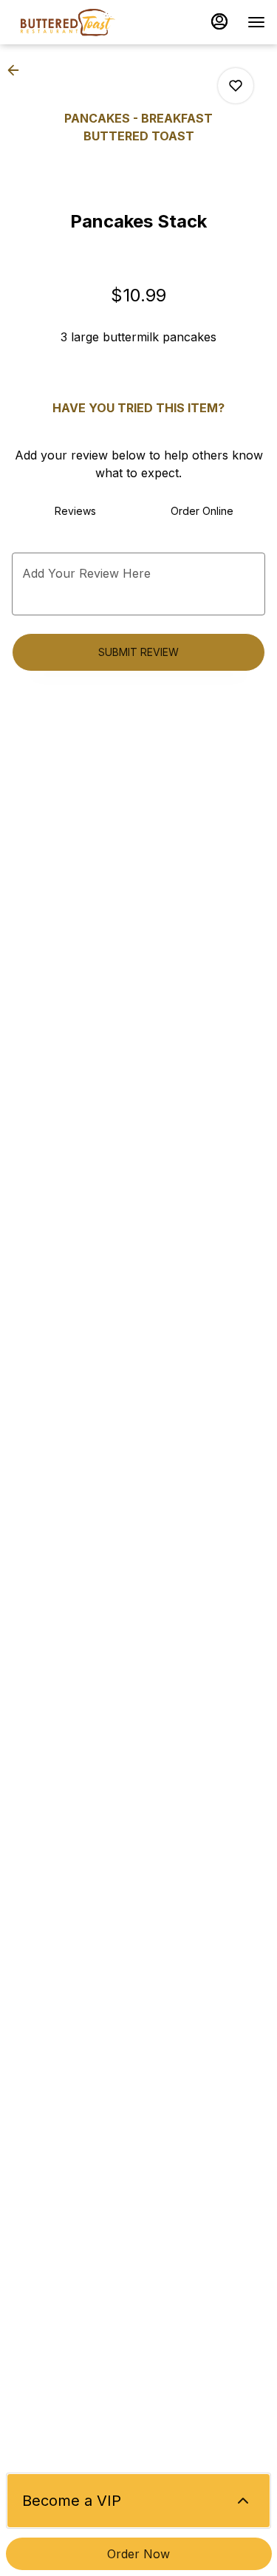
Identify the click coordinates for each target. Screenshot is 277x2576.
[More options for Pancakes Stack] (236, 86)
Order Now (138, 2554)
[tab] (75, 511)
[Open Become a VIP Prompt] (243, 2501)
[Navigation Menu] (256, 22)
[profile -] (219, 21)
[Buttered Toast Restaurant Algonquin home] (78, 22)
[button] (18, 70)
